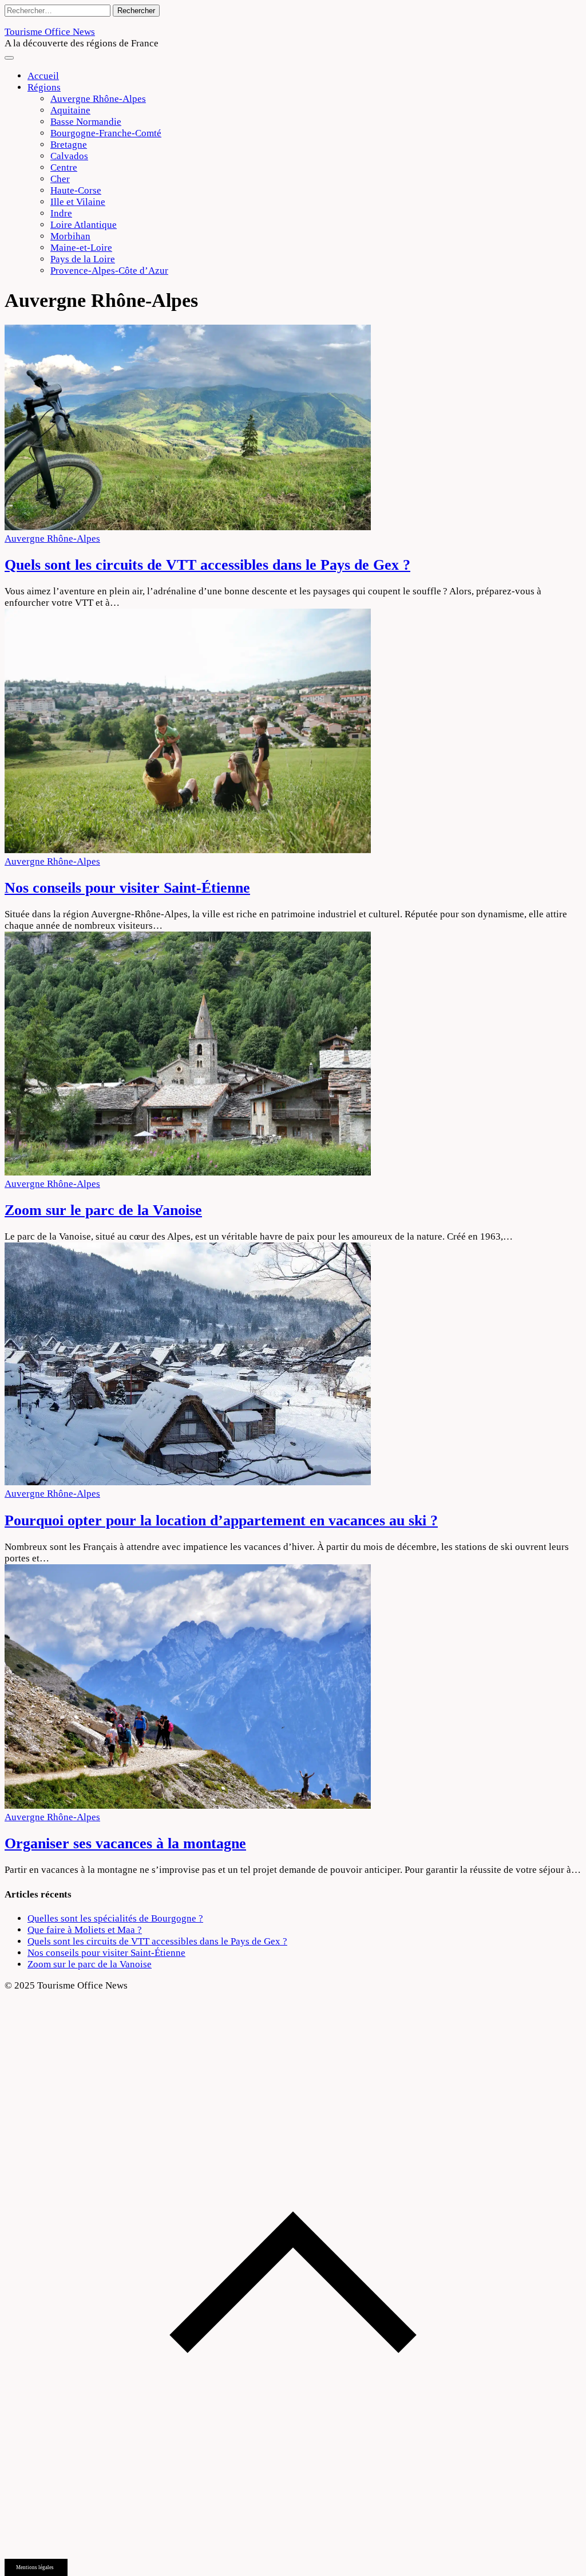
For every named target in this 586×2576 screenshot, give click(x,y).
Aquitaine (70, 110)
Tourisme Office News (50, 32)
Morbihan (70, 236)
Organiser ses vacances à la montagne (125, 1843)
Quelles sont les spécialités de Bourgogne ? (115, 1918)
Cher (60, 179)
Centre (64, 167)
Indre (61, 213)
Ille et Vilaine (78, 202)
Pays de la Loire (83, 259)
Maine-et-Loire (81, 248)
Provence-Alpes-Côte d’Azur (109, 271)
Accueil (43, 76)
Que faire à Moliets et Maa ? (85, 1930)
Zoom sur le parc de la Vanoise (103, 1210)
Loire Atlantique (84, 225)
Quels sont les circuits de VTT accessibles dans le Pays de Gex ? (207, 565)
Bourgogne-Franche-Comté (106, 133)
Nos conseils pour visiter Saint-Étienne (127, 888)
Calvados (69, 156)
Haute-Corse (76, 190)
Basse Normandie (86, 122)
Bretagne (69, 145)
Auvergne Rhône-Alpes (98, 99)
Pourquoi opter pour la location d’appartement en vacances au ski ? (221, 1520)
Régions (44, 87)
